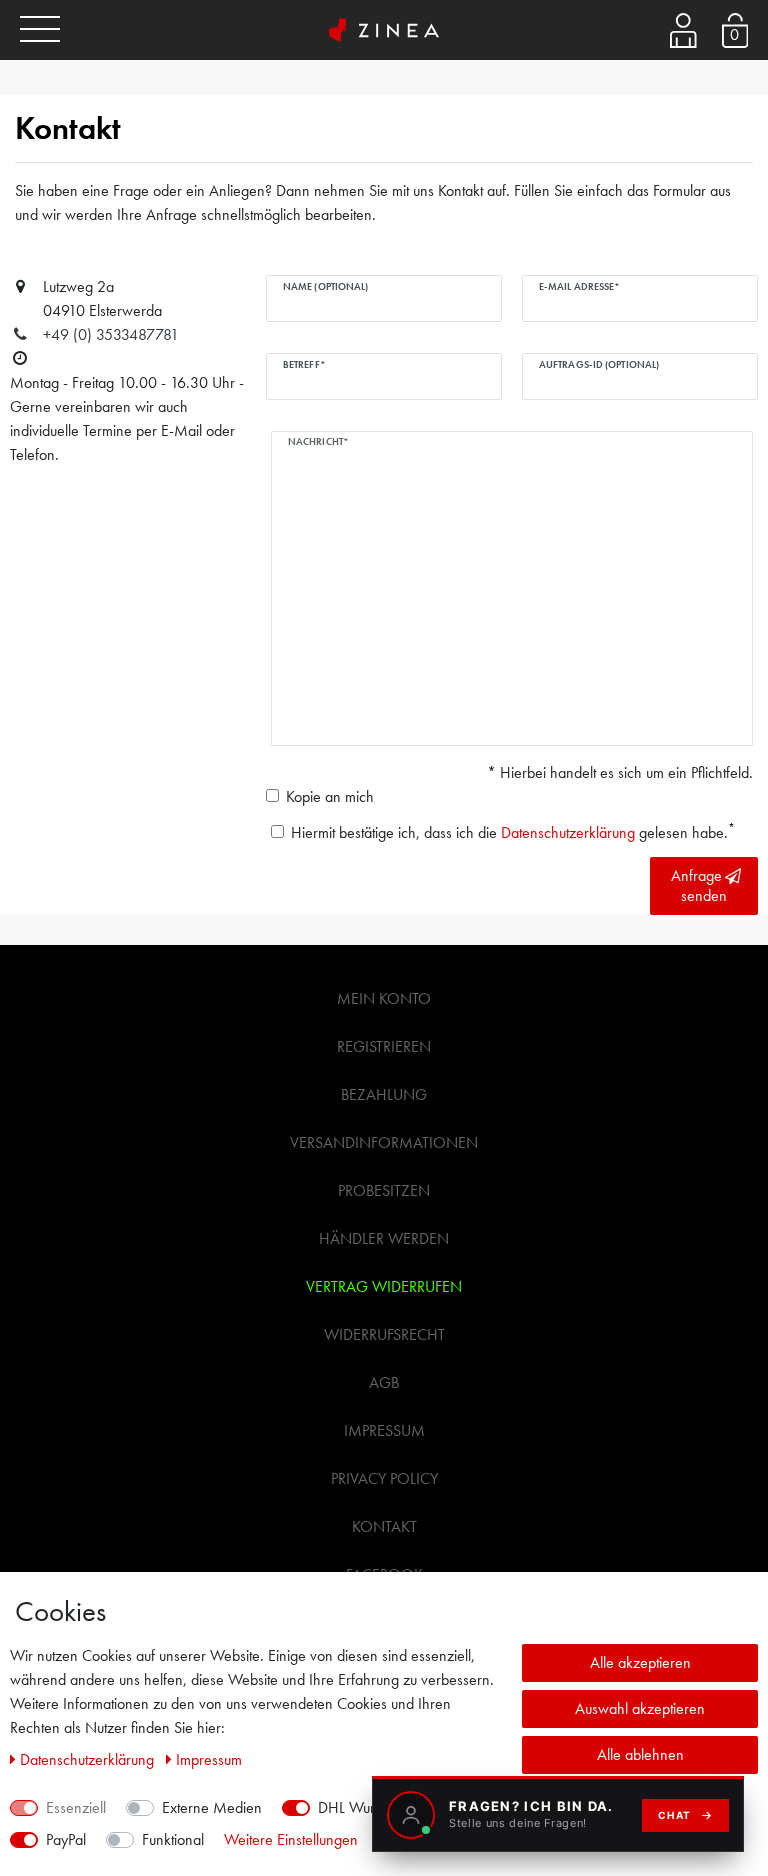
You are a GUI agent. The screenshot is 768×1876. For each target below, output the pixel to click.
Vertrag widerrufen (384, 1286)
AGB (384, 1382)
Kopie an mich (330, 796)
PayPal (66, 1839)
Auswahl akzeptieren (640, 1708)
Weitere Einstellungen (291, 1839)
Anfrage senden (699, 885)
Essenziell (76, 1807)
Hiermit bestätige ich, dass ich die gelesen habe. (513, 832)
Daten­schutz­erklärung (89, 1759)
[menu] (40, 30)
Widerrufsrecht (384, 1334)
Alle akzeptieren (640, 1662)
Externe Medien (212, 1807)
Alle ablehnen (640, 1754)
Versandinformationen (384, 1142)
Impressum (384, 1430)
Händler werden (384, 1238)
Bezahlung (384, 1094)
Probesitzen (384, 1190)
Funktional (173, 1839)
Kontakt (384, 1526)
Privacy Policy (384, 1478)
